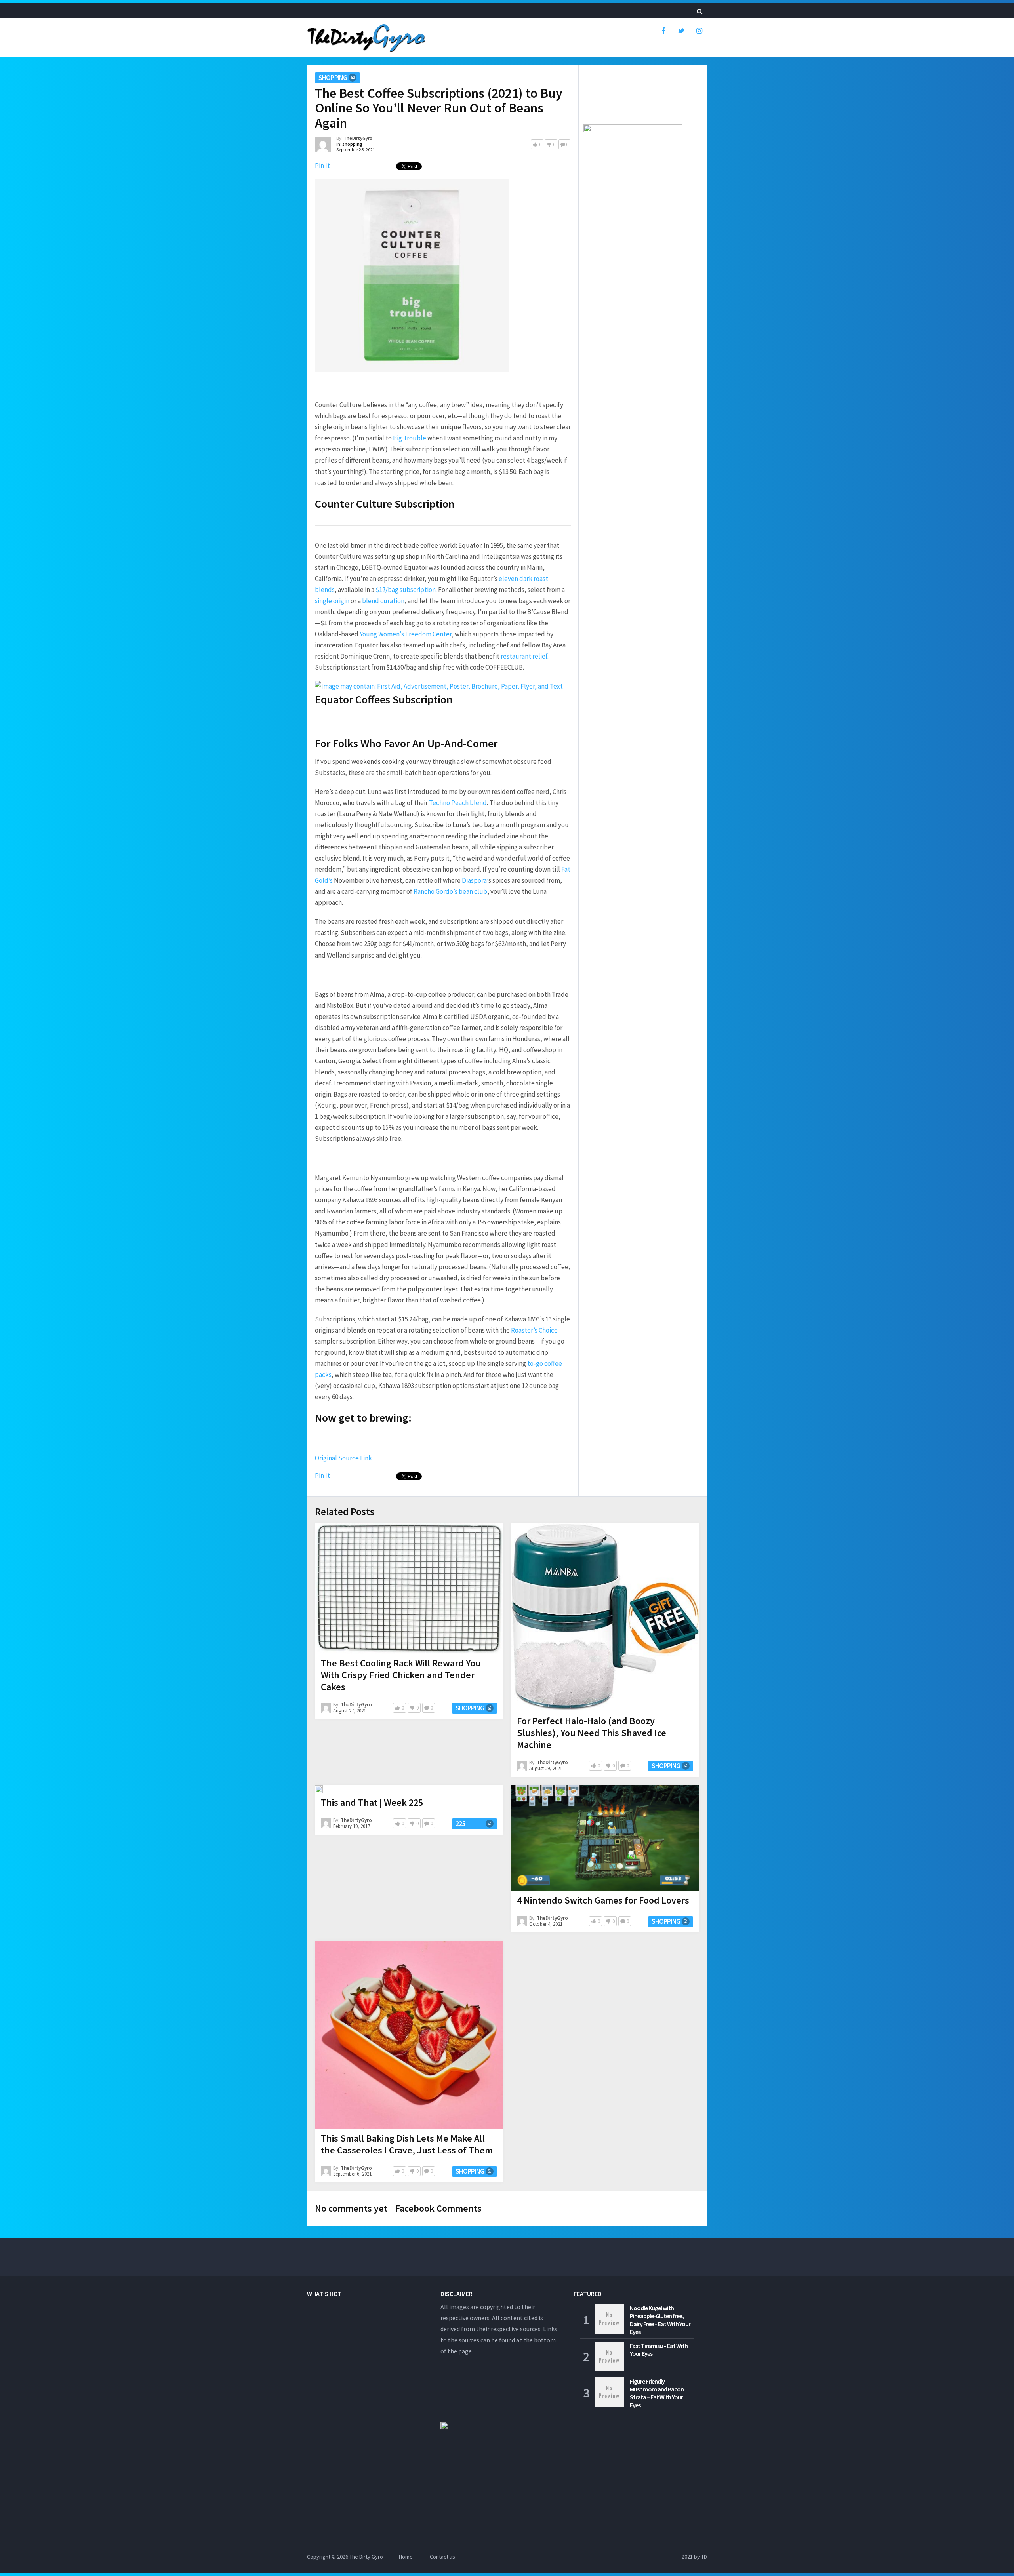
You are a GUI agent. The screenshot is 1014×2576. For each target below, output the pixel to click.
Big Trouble (410, 438)
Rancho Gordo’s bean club (450, 891)
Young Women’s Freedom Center (406, 634)
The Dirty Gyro (366, 2557)
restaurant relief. (525, 656)
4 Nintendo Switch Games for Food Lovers (603, 1900)
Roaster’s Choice (534, 1330)
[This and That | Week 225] (319, 1789)
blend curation (383, 601)
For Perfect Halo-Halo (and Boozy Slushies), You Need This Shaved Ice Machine (592, 1733)
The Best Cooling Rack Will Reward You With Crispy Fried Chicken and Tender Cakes (401, 1675)
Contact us (442, 2557)
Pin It (322, 166)
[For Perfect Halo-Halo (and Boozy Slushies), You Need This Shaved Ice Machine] (605, 1617)
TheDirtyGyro (358, 138)
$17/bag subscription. (406, 590)
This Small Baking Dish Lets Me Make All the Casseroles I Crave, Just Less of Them (407, 2144)
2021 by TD (694, 2557)
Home (406, 2557)
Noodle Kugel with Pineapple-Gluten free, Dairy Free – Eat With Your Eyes (660, 2320)
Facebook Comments (438, 2208)
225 (460, 1824)
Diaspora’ (475, 880)
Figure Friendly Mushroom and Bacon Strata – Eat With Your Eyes (657, 2393)
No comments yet (351, 2208)
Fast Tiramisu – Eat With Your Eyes (659, 2349)
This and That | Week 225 (372, 1802)
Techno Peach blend (458, 803)
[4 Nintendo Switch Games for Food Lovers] (605, 1838)
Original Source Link (343, 1458)
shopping (333, 78)
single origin (332, 601)
